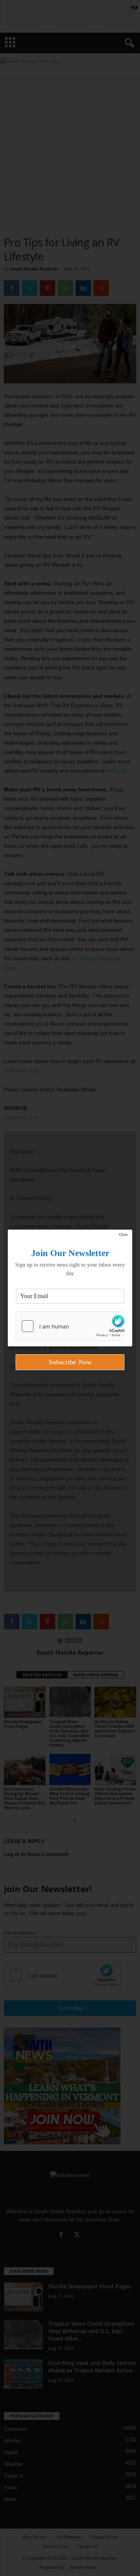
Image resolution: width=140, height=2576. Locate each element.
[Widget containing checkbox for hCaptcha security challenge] (70, 1326)
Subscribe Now (70, 1362)
